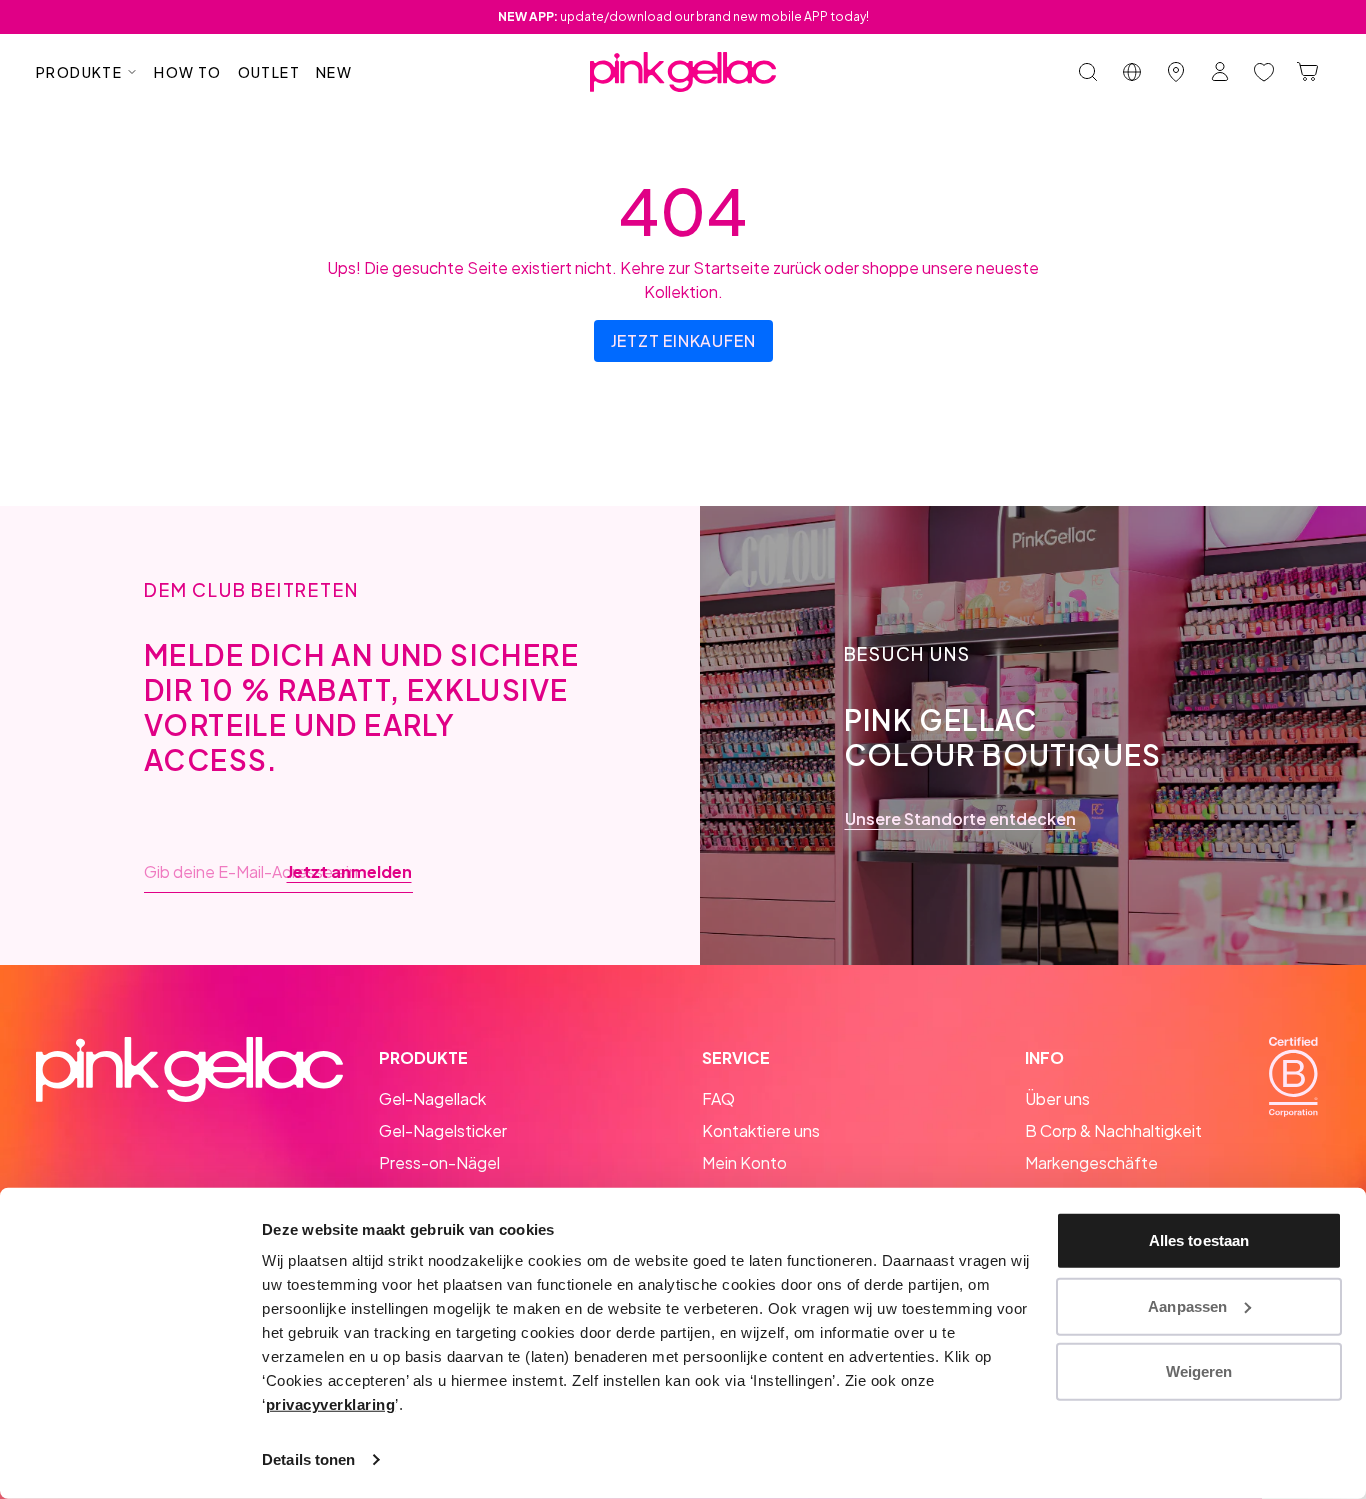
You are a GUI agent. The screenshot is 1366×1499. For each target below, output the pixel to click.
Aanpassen (1187, 1305)
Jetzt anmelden (349, 872)
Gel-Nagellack (432, 1098)
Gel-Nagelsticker (443, 1130)
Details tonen (308, 1459)
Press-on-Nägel (439, 1162)
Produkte (79, 72)
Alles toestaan (1199, 1240)
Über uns (1057, 1098)
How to (187, 72)
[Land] (1132, 72)
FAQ (718, 1098)
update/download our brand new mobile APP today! (683, 16)
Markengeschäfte (1091, 1162)
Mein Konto (744, 1162)
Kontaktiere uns (761, 1130)
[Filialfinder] (1176, 72)
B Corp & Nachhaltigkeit (1113, 1130)
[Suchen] (1088, 72)
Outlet (269, 72)
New (334, 72)
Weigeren (1199, 1371)
